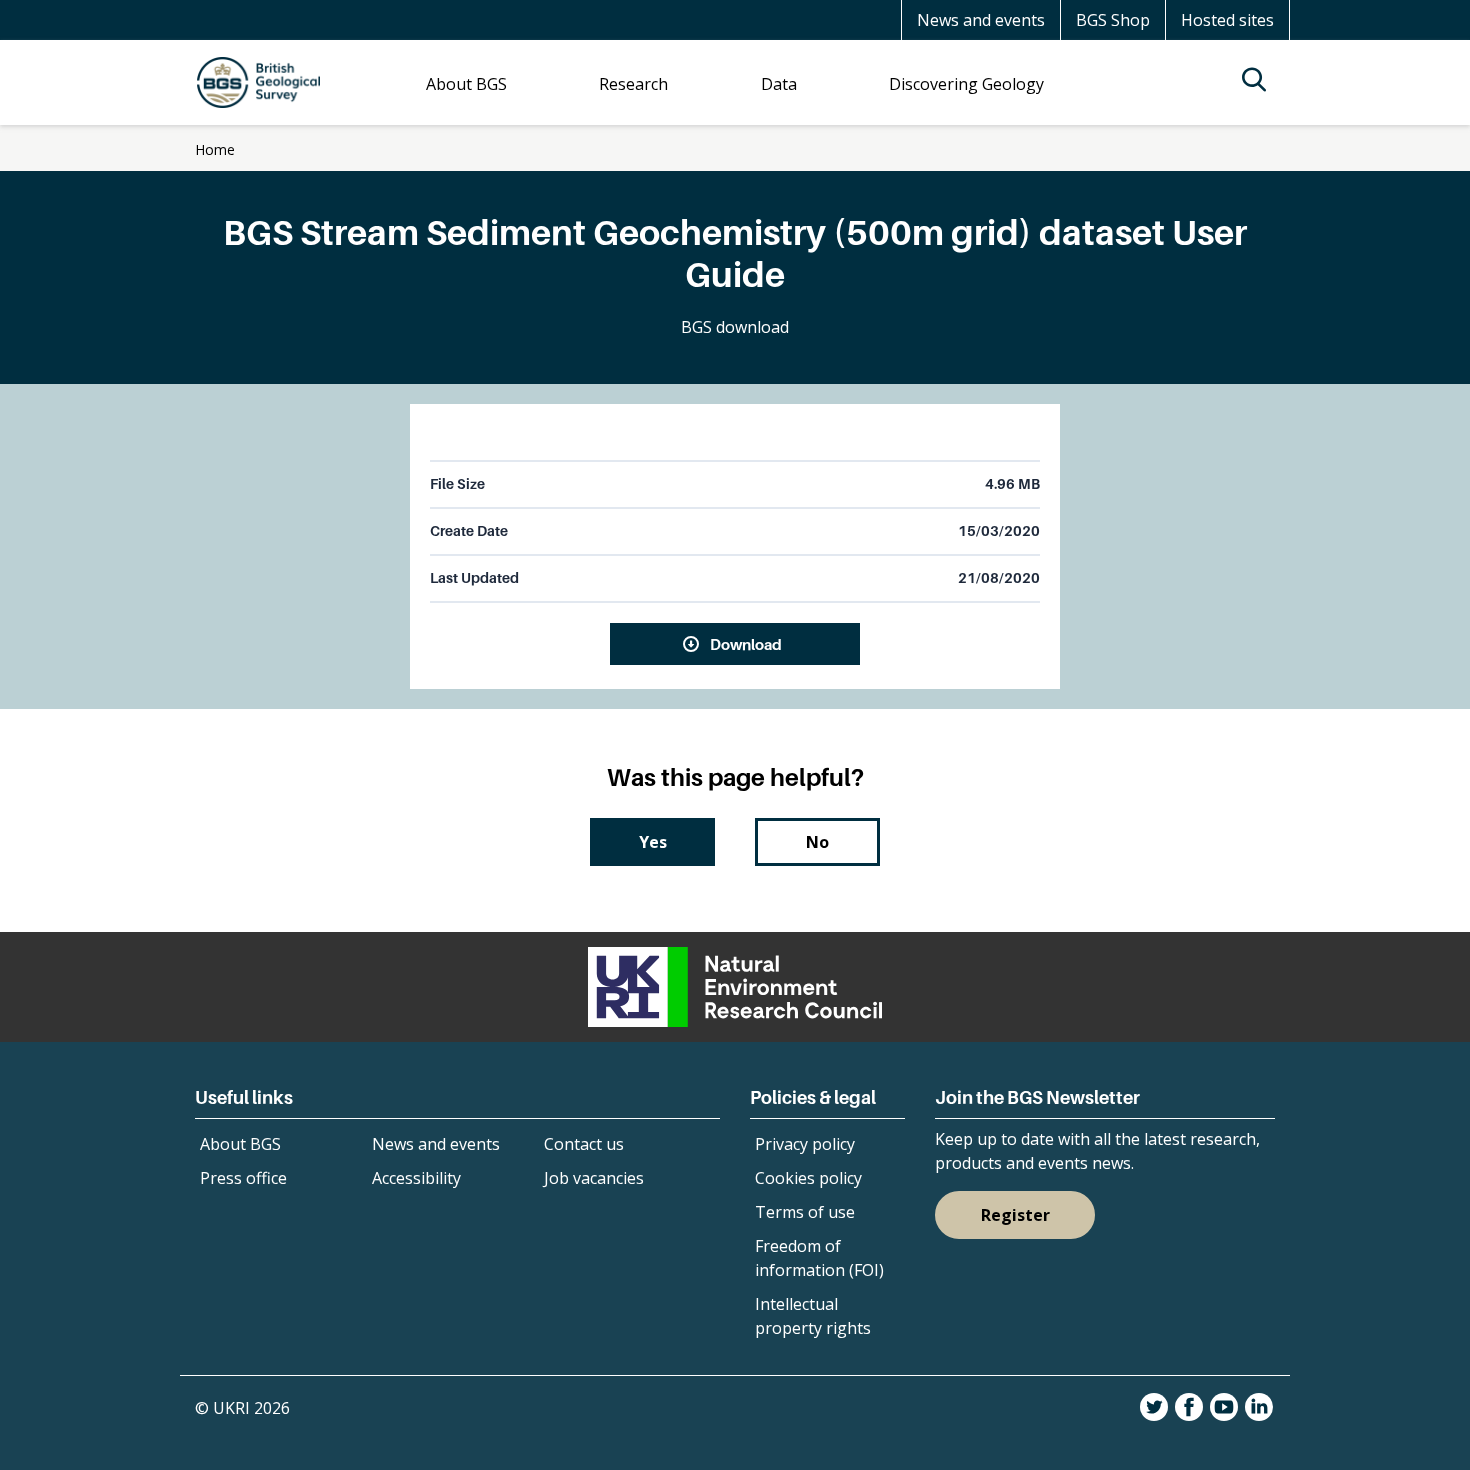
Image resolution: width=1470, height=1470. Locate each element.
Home (215, 149)
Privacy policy (805, 1144)
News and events (981, 20)
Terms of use (805, 1212)
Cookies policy (808, 1178)
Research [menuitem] (633, 84)
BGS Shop (1113, 20)
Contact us (584, 1144)
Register (1015, 1215)
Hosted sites (1227, 20)
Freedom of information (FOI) (819, 1258)
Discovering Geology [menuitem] (966, 84)
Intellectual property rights (813, 1316)
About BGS (240, 1144)
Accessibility (416, 1178)
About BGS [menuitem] (466, 84)
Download (746, 644)
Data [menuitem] (779, 84)
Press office (243, 1178)
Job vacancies (594, 1178)
